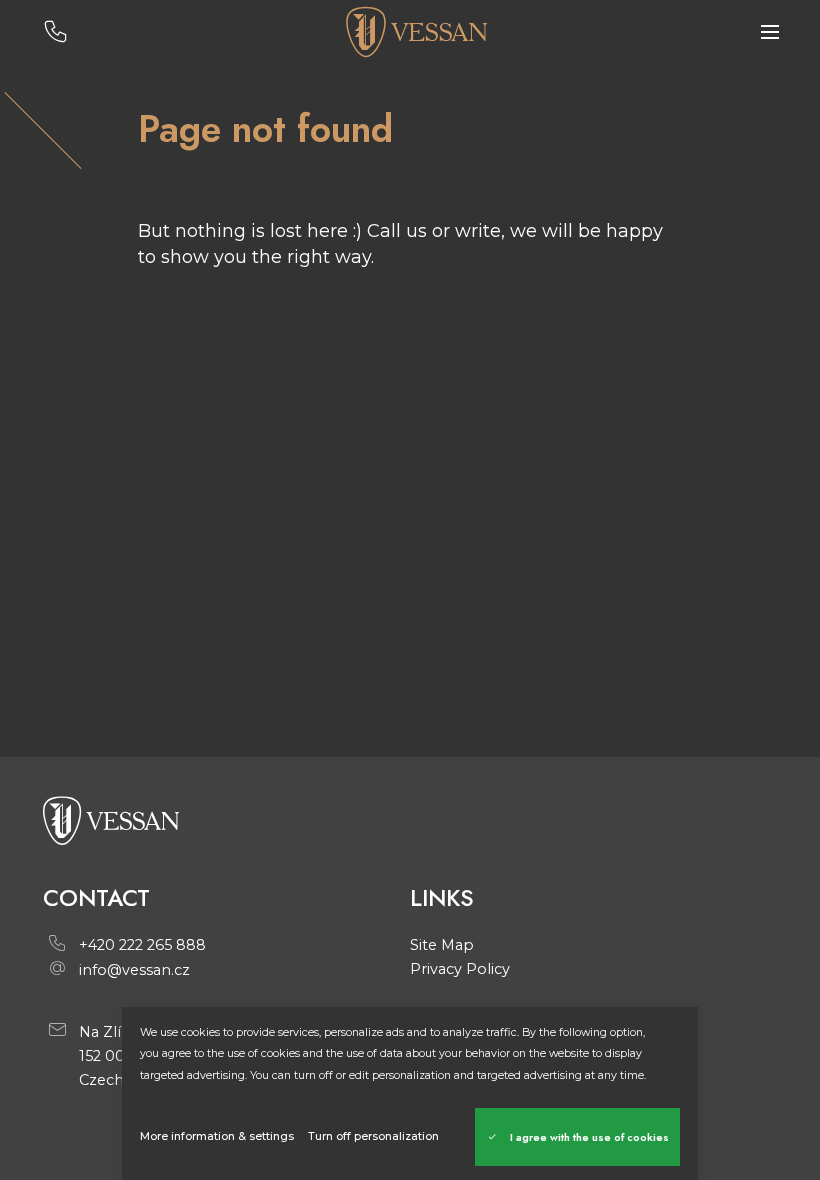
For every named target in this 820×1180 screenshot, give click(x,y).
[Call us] (55, 32)
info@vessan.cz (134, 970)
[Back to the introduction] (415, 32)
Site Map (442, 945)
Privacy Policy (460, 969)
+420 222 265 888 (142, 945)
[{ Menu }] (770, 32)
